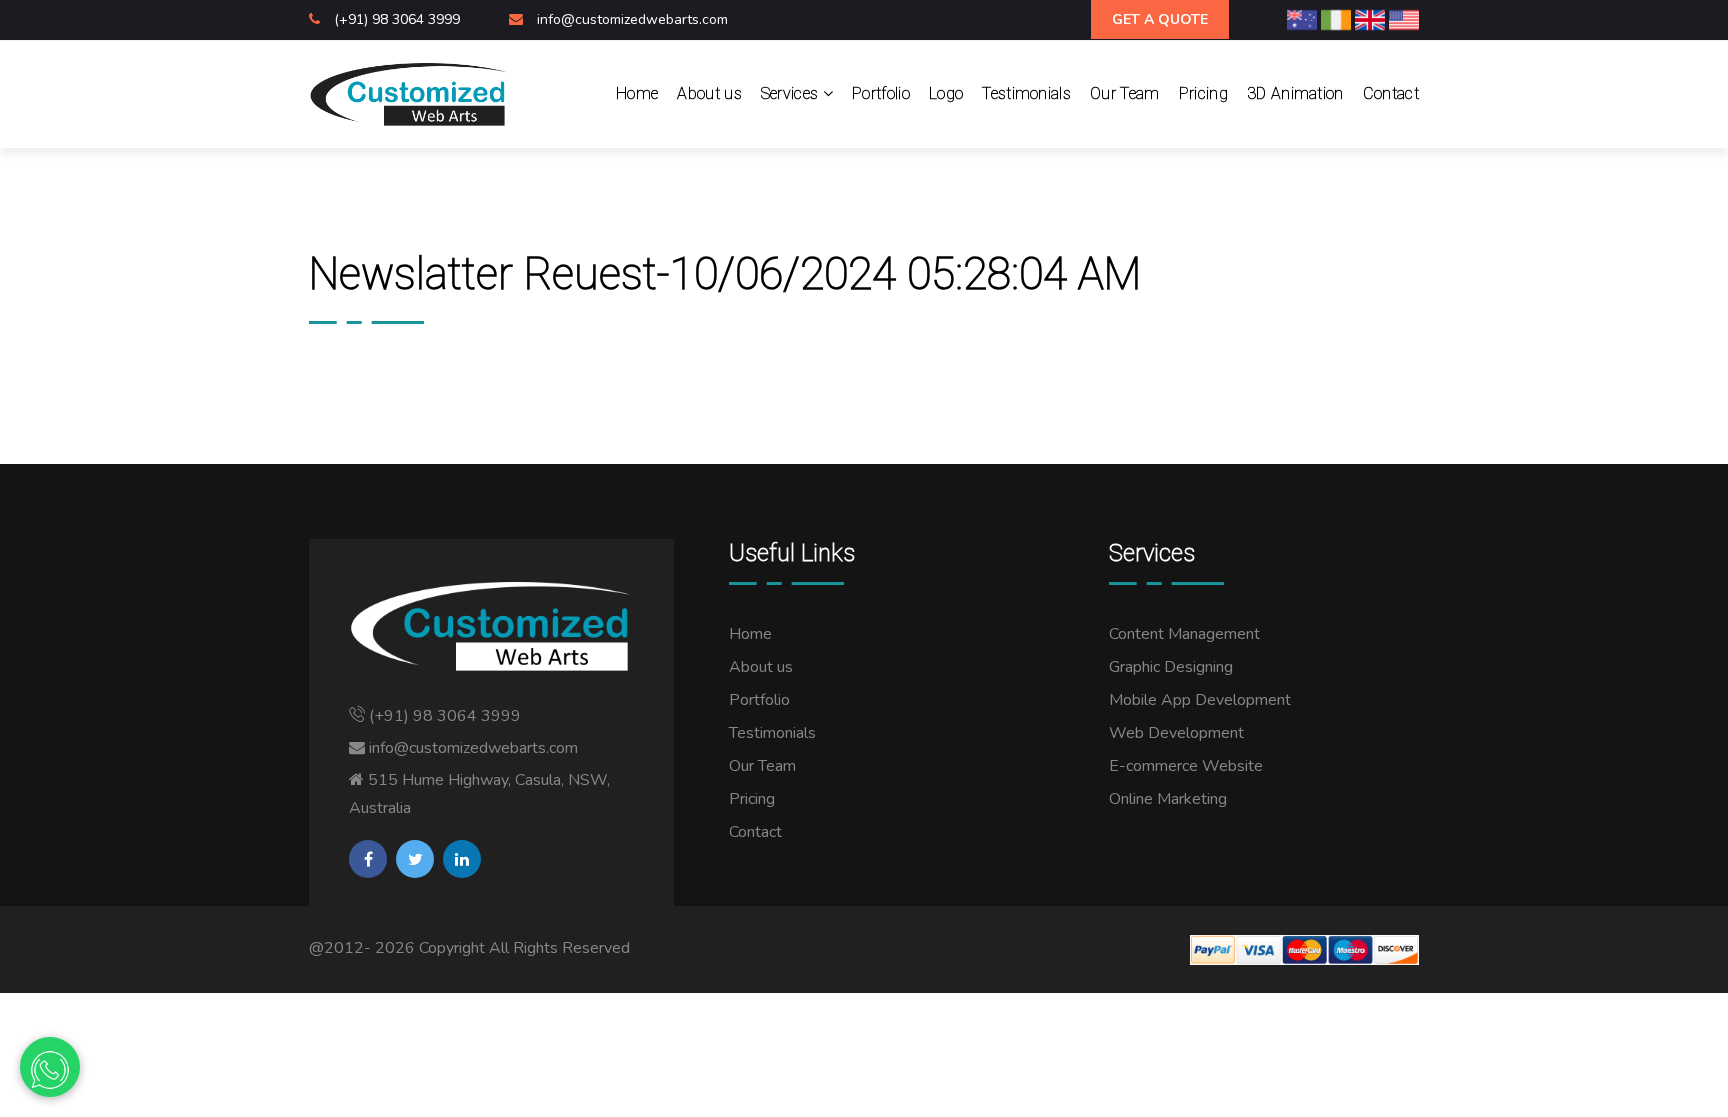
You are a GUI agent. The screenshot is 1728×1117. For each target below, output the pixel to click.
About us (709, 93)
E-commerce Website (1186, 766)
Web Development (1176, 733)
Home (637, 93)
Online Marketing (1168, 799)
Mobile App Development (1200, 700)
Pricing (1203, 93)
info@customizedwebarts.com (632, 19)
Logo (946, 93)
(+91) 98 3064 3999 (399, 19)
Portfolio (881, 93)
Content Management (1184, 634)
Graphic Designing (1171, 667)
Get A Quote (1160, 19)
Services (792, 93)
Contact (1391, 93)
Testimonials (1026, 93)
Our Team (1125, 93)
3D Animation (1295, 93)
